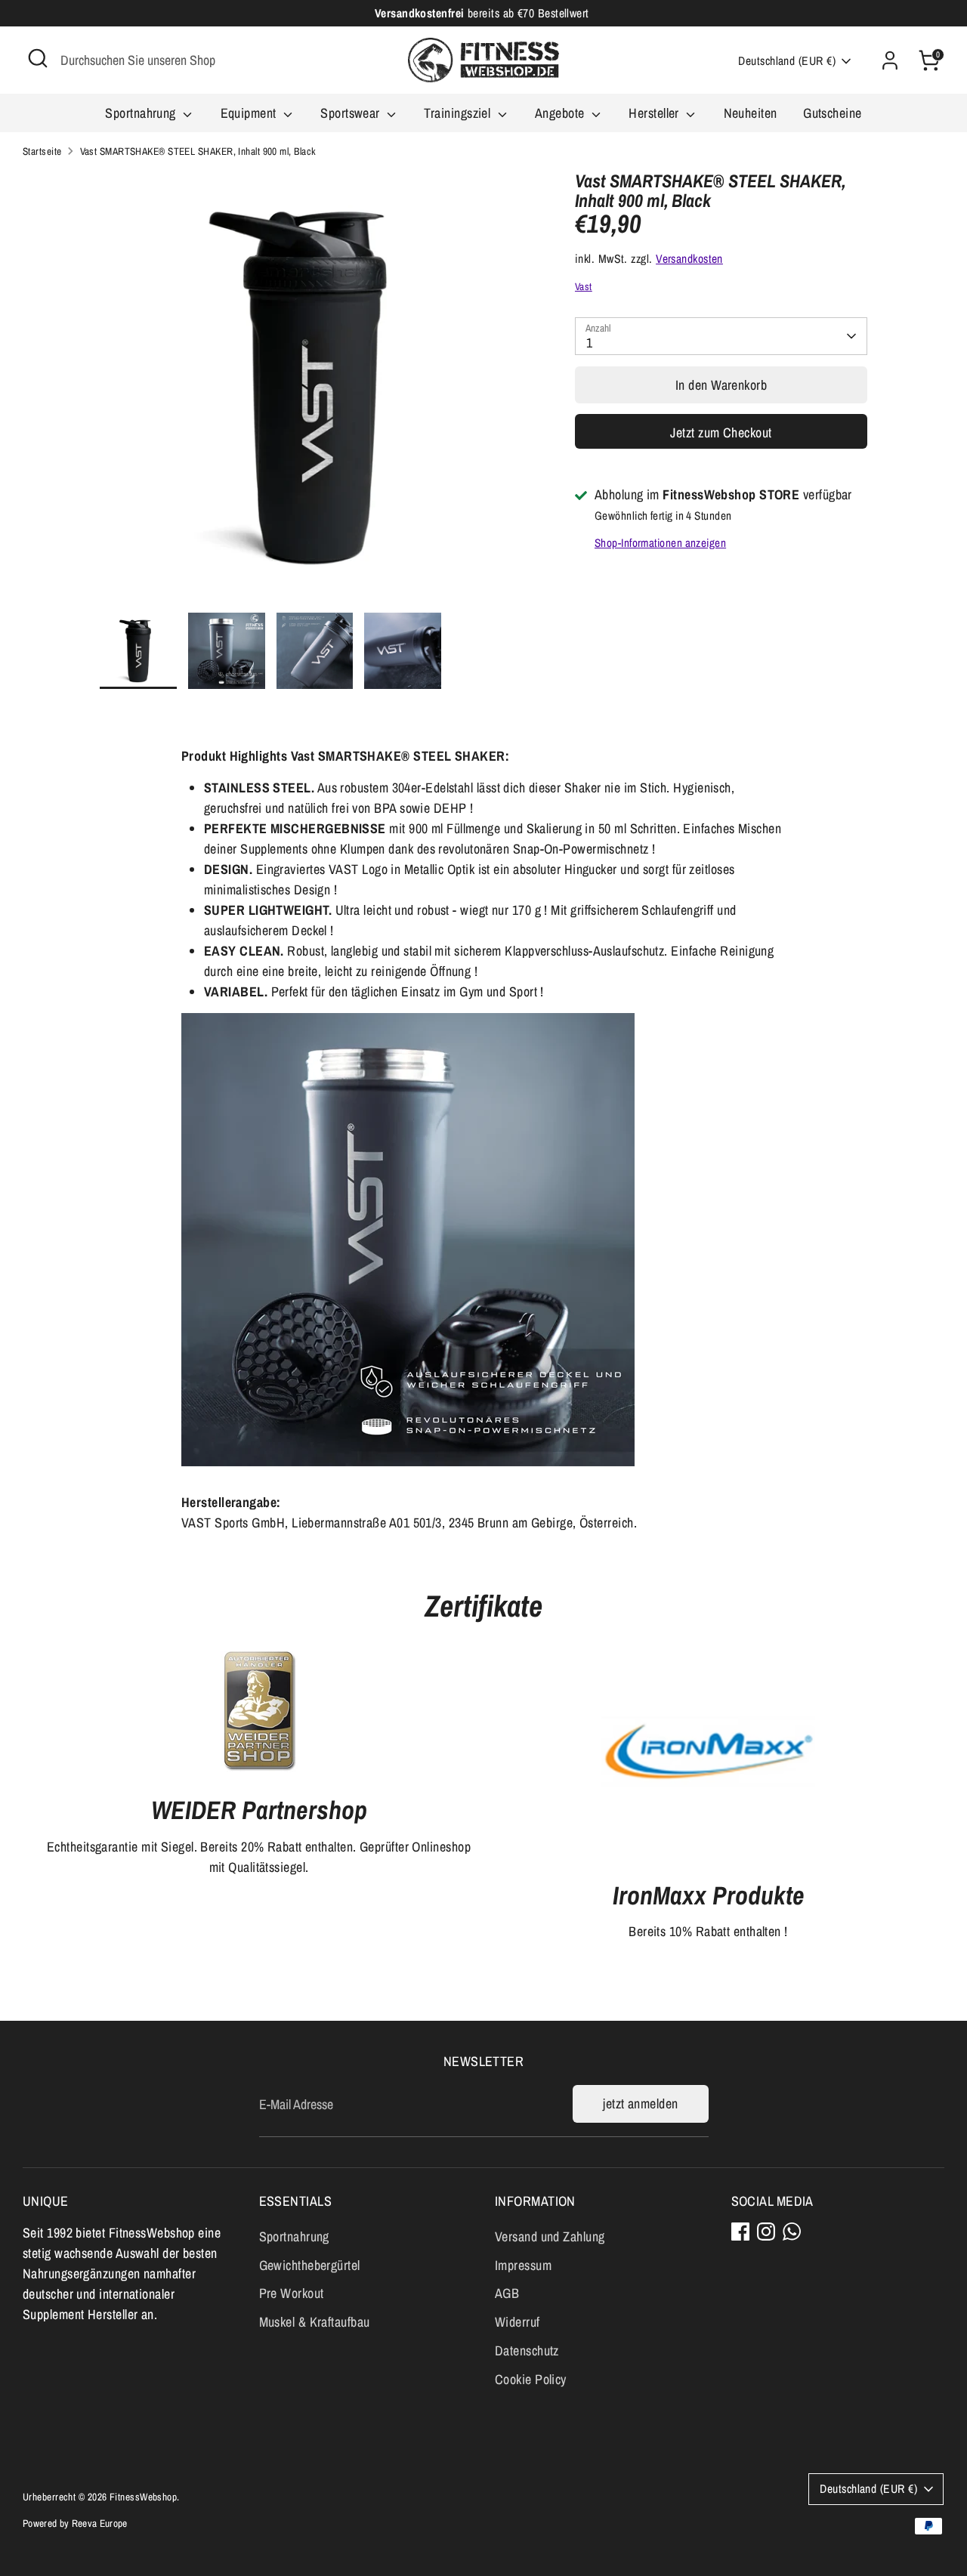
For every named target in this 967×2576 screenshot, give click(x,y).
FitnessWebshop (143, 2497)
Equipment (250, 113)
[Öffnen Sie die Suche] (38, 58)
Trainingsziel (459, 113)
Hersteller (655, 113)
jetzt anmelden (640, 2103)
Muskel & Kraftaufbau (315, 2322)
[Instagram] (766, 2232)
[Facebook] (740, 2232)
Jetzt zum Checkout (721, 432)
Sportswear (352, 113)
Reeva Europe (100, 2523)
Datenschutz (527, 2351)
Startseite (42, 151)
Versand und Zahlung (550, 2236)
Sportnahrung (142, 113)
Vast (584, 286)
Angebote (561, 113)
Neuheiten (751, 113)
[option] (315, 392)
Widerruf (517, 2322)
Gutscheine (833, 113)
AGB (507, 2293)
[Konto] (890, 60)
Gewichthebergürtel (310, 2265)
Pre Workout (292, 2293)
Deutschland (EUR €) (787, 61)
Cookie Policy (531, 2379)
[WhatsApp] (792, 2232)
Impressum (523, 2265)
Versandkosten (689, 259)
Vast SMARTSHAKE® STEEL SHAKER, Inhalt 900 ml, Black (198, 151)
